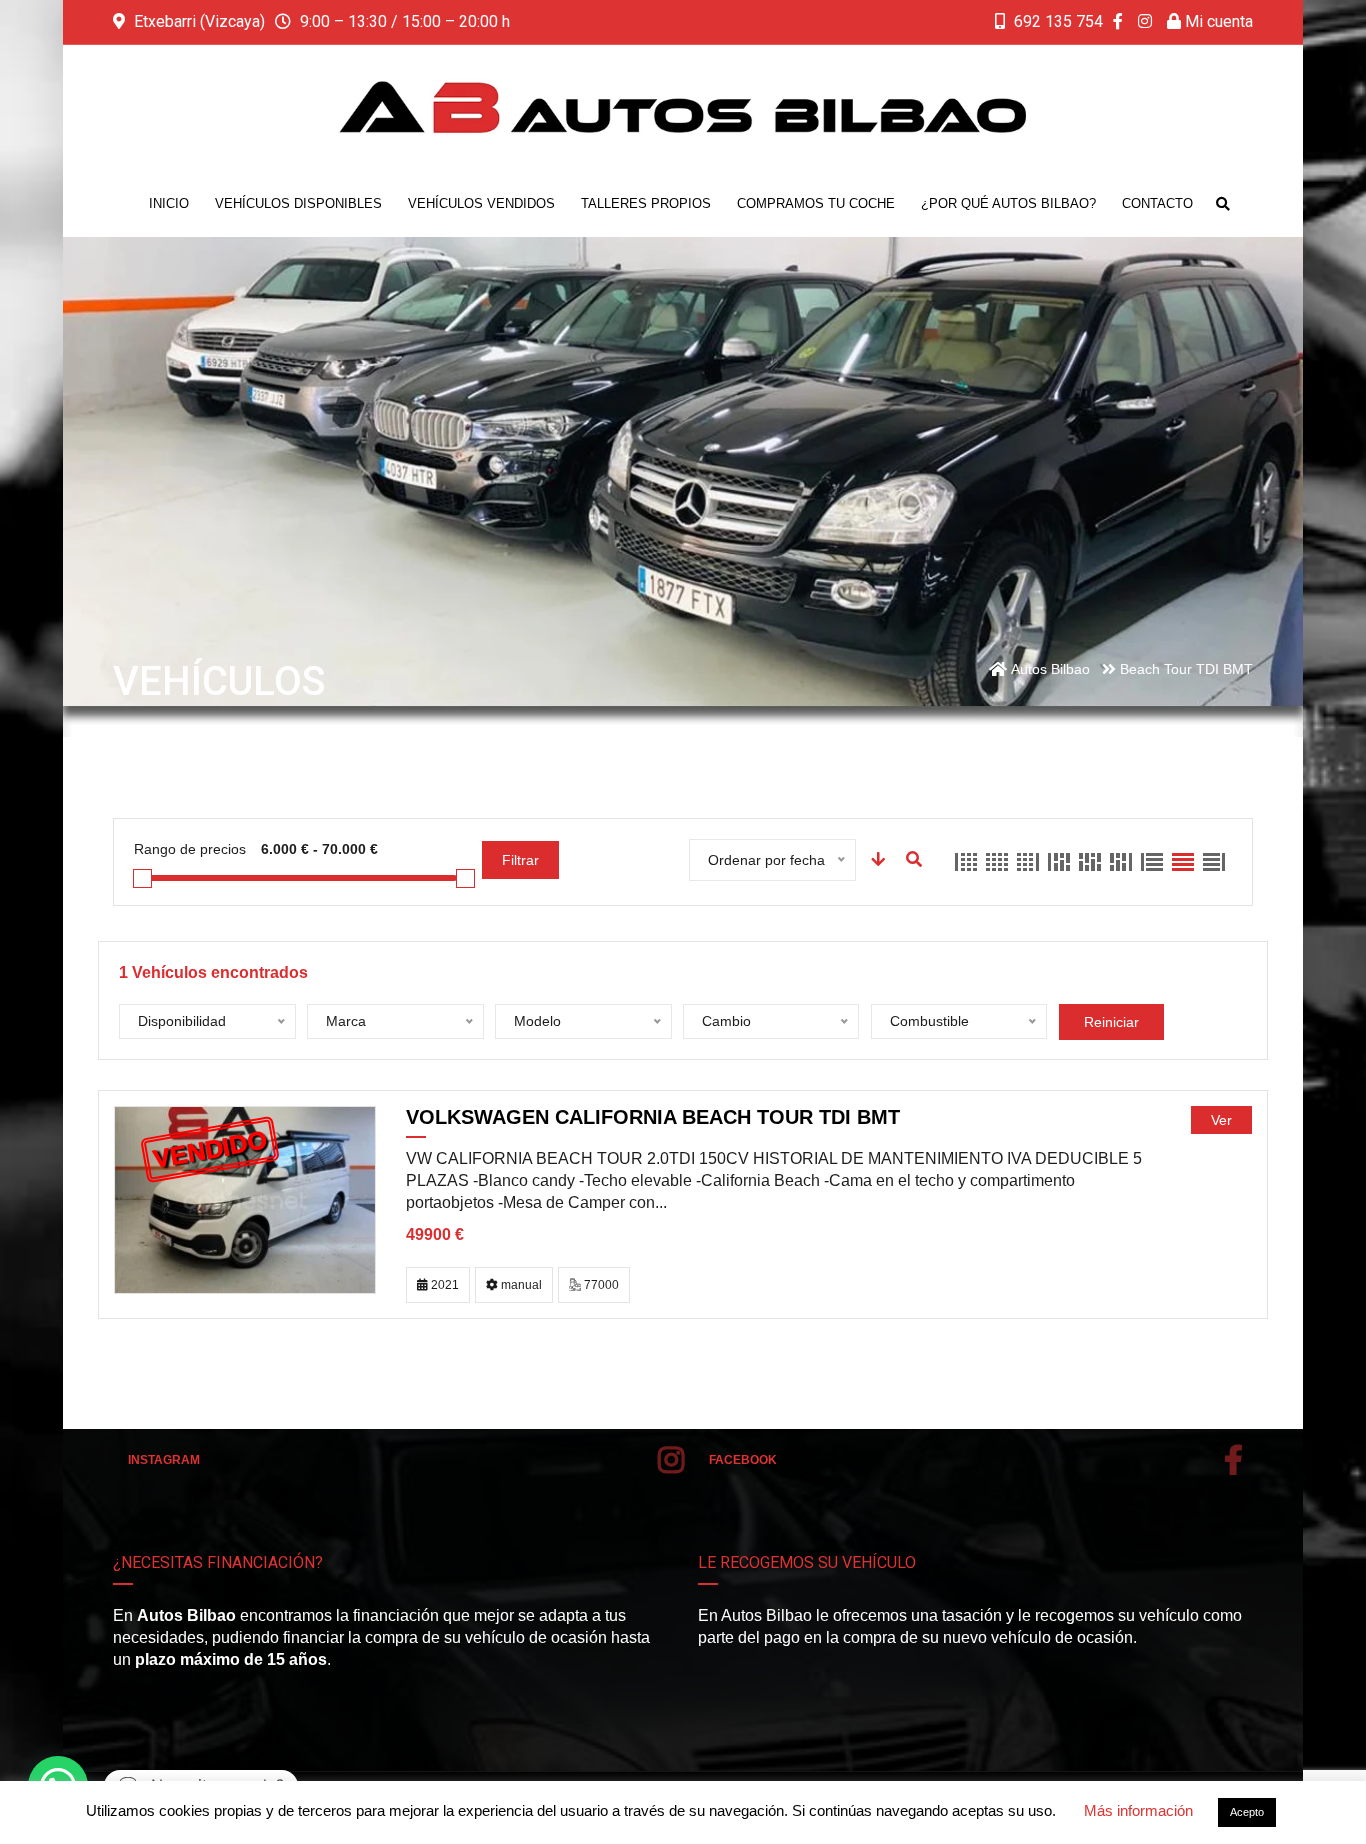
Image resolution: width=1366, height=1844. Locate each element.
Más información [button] (1138, 1810)
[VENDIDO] (245, 1198)
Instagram (164, 1460)
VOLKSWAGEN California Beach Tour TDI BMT (653, 1117)
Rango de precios (190, 849)
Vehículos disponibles (298, 203)
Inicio (169, 203)
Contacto (1157, 203)
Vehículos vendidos (481, 203)
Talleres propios (646, 203)
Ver (1221, 1120)
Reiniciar (1111, 1022)
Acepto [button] (1247, 1812)
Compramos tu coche (816, 203)
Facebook (743, 1460)
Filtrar (520, 860)
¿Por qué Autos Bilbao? (1008, 203)
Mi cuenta (1217, 21)
